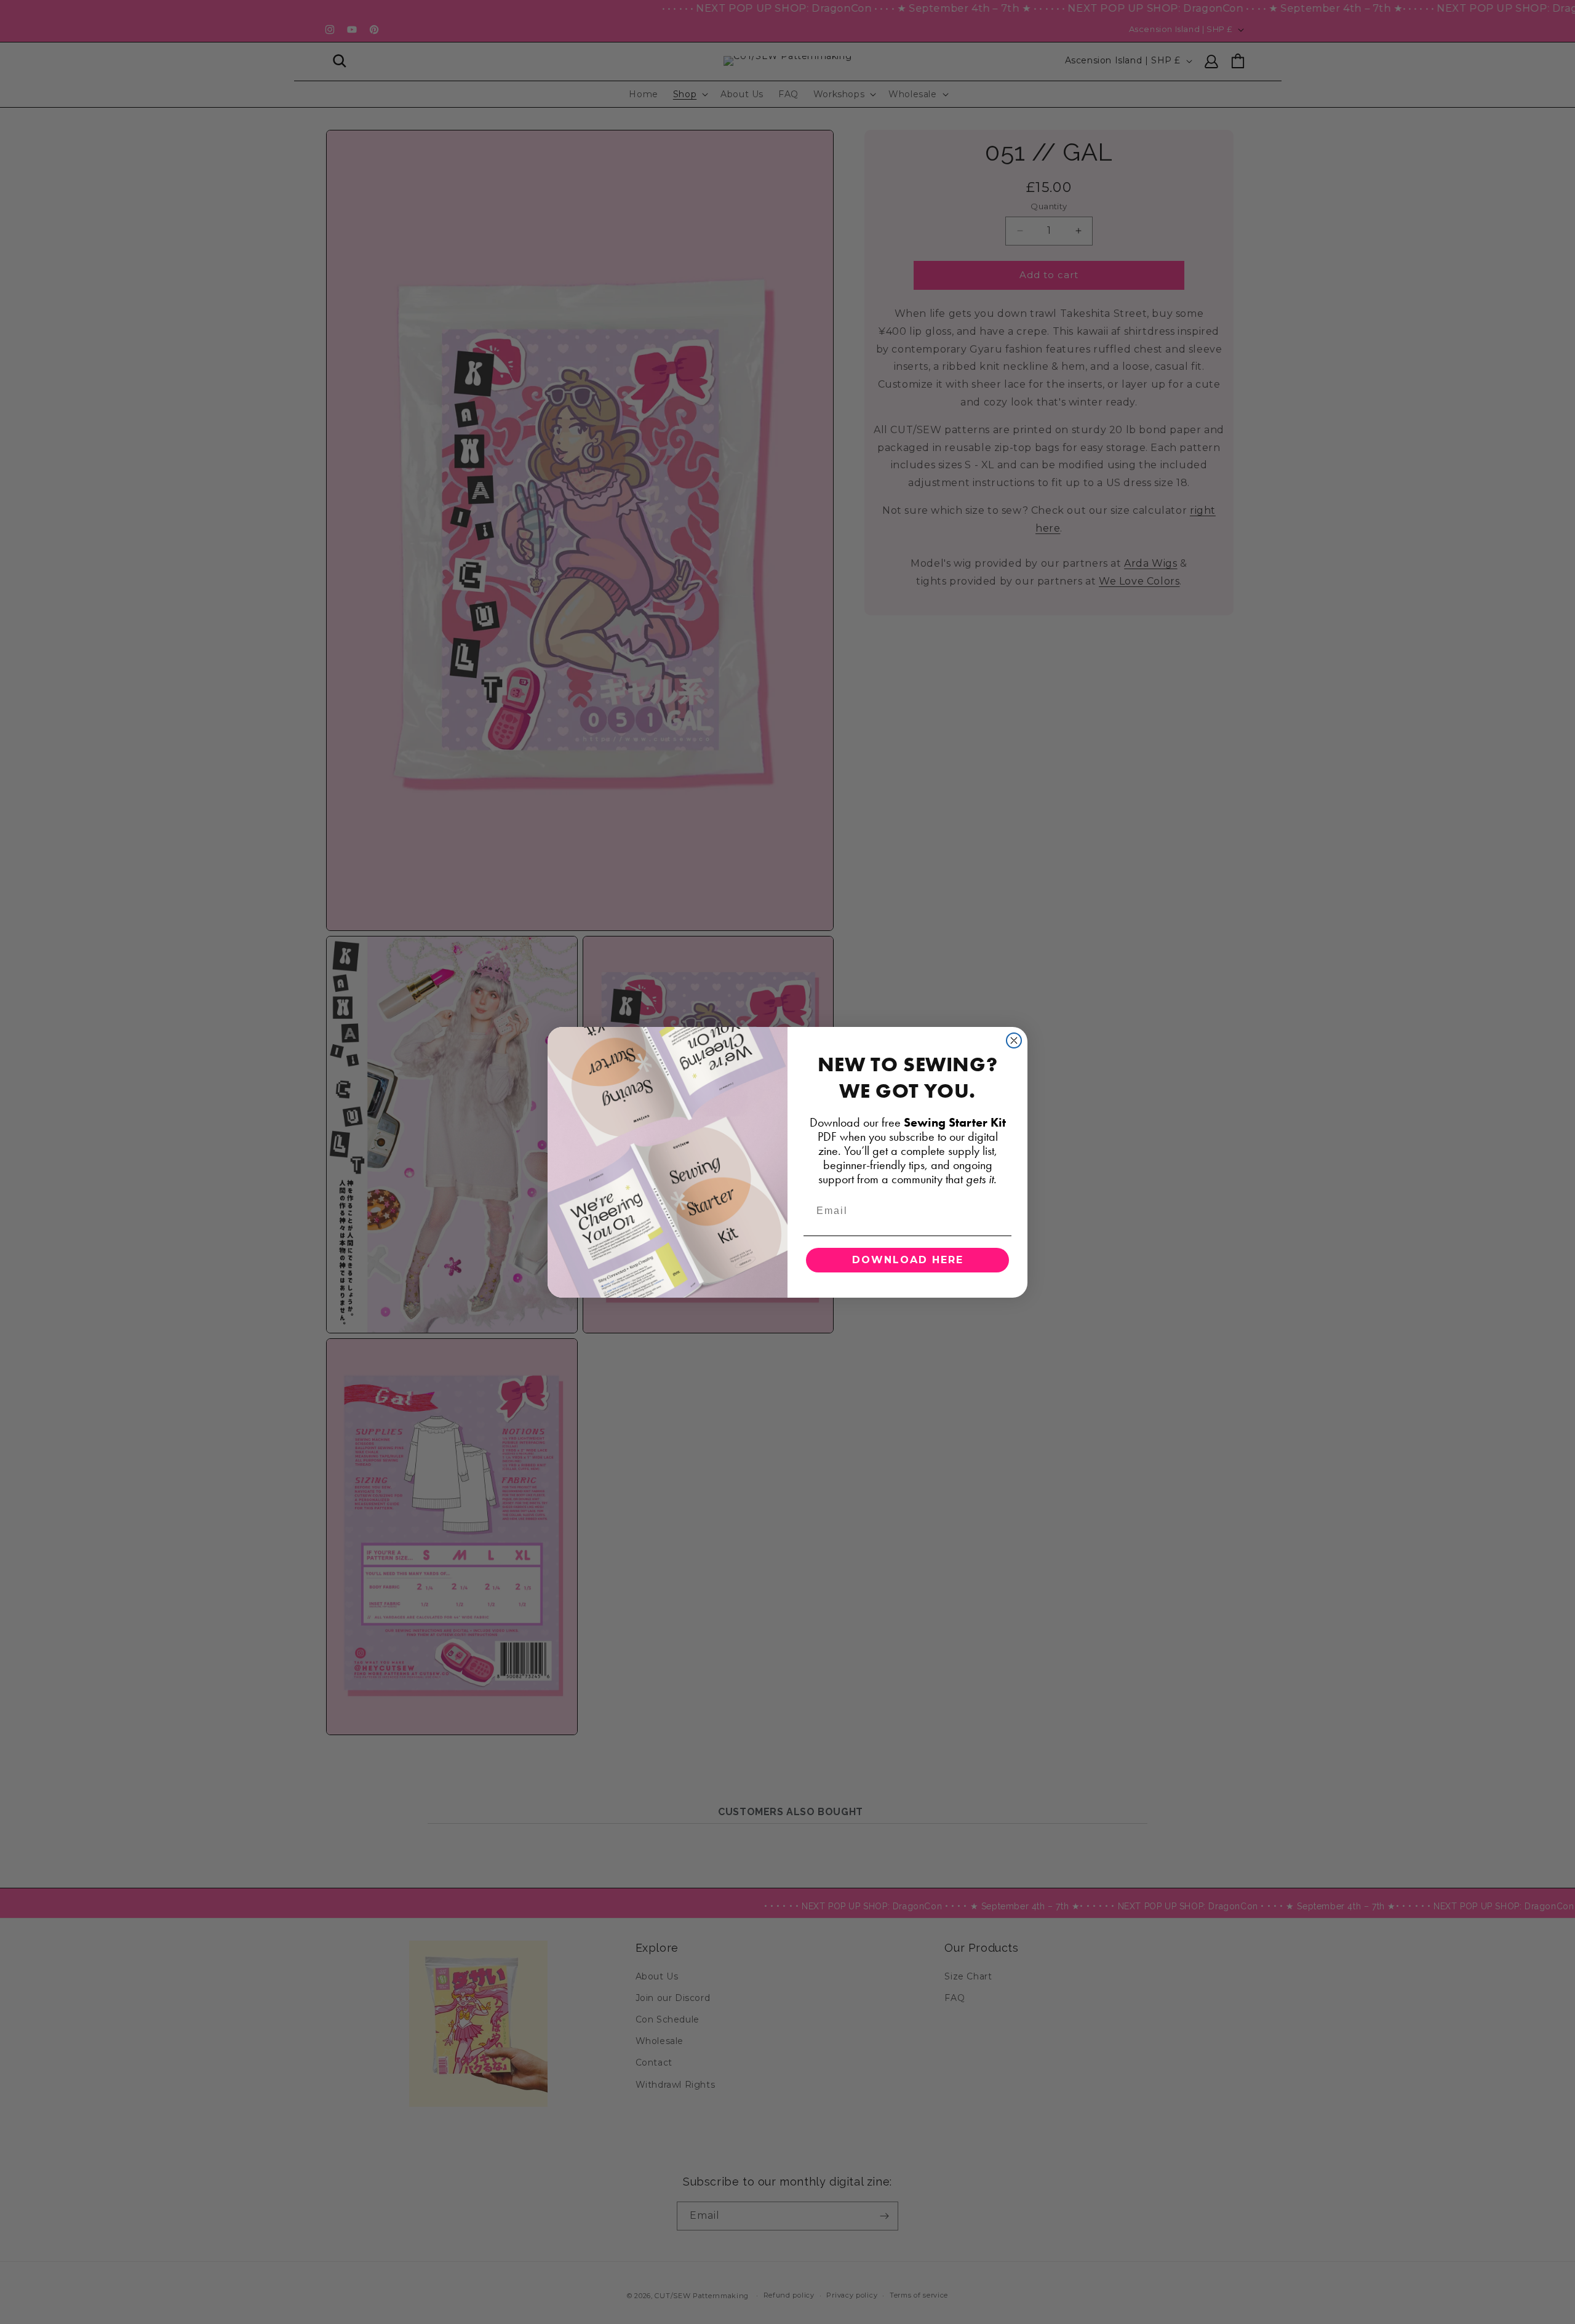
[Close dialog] (1014, 1040)
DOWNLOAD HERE (908, 1260)
